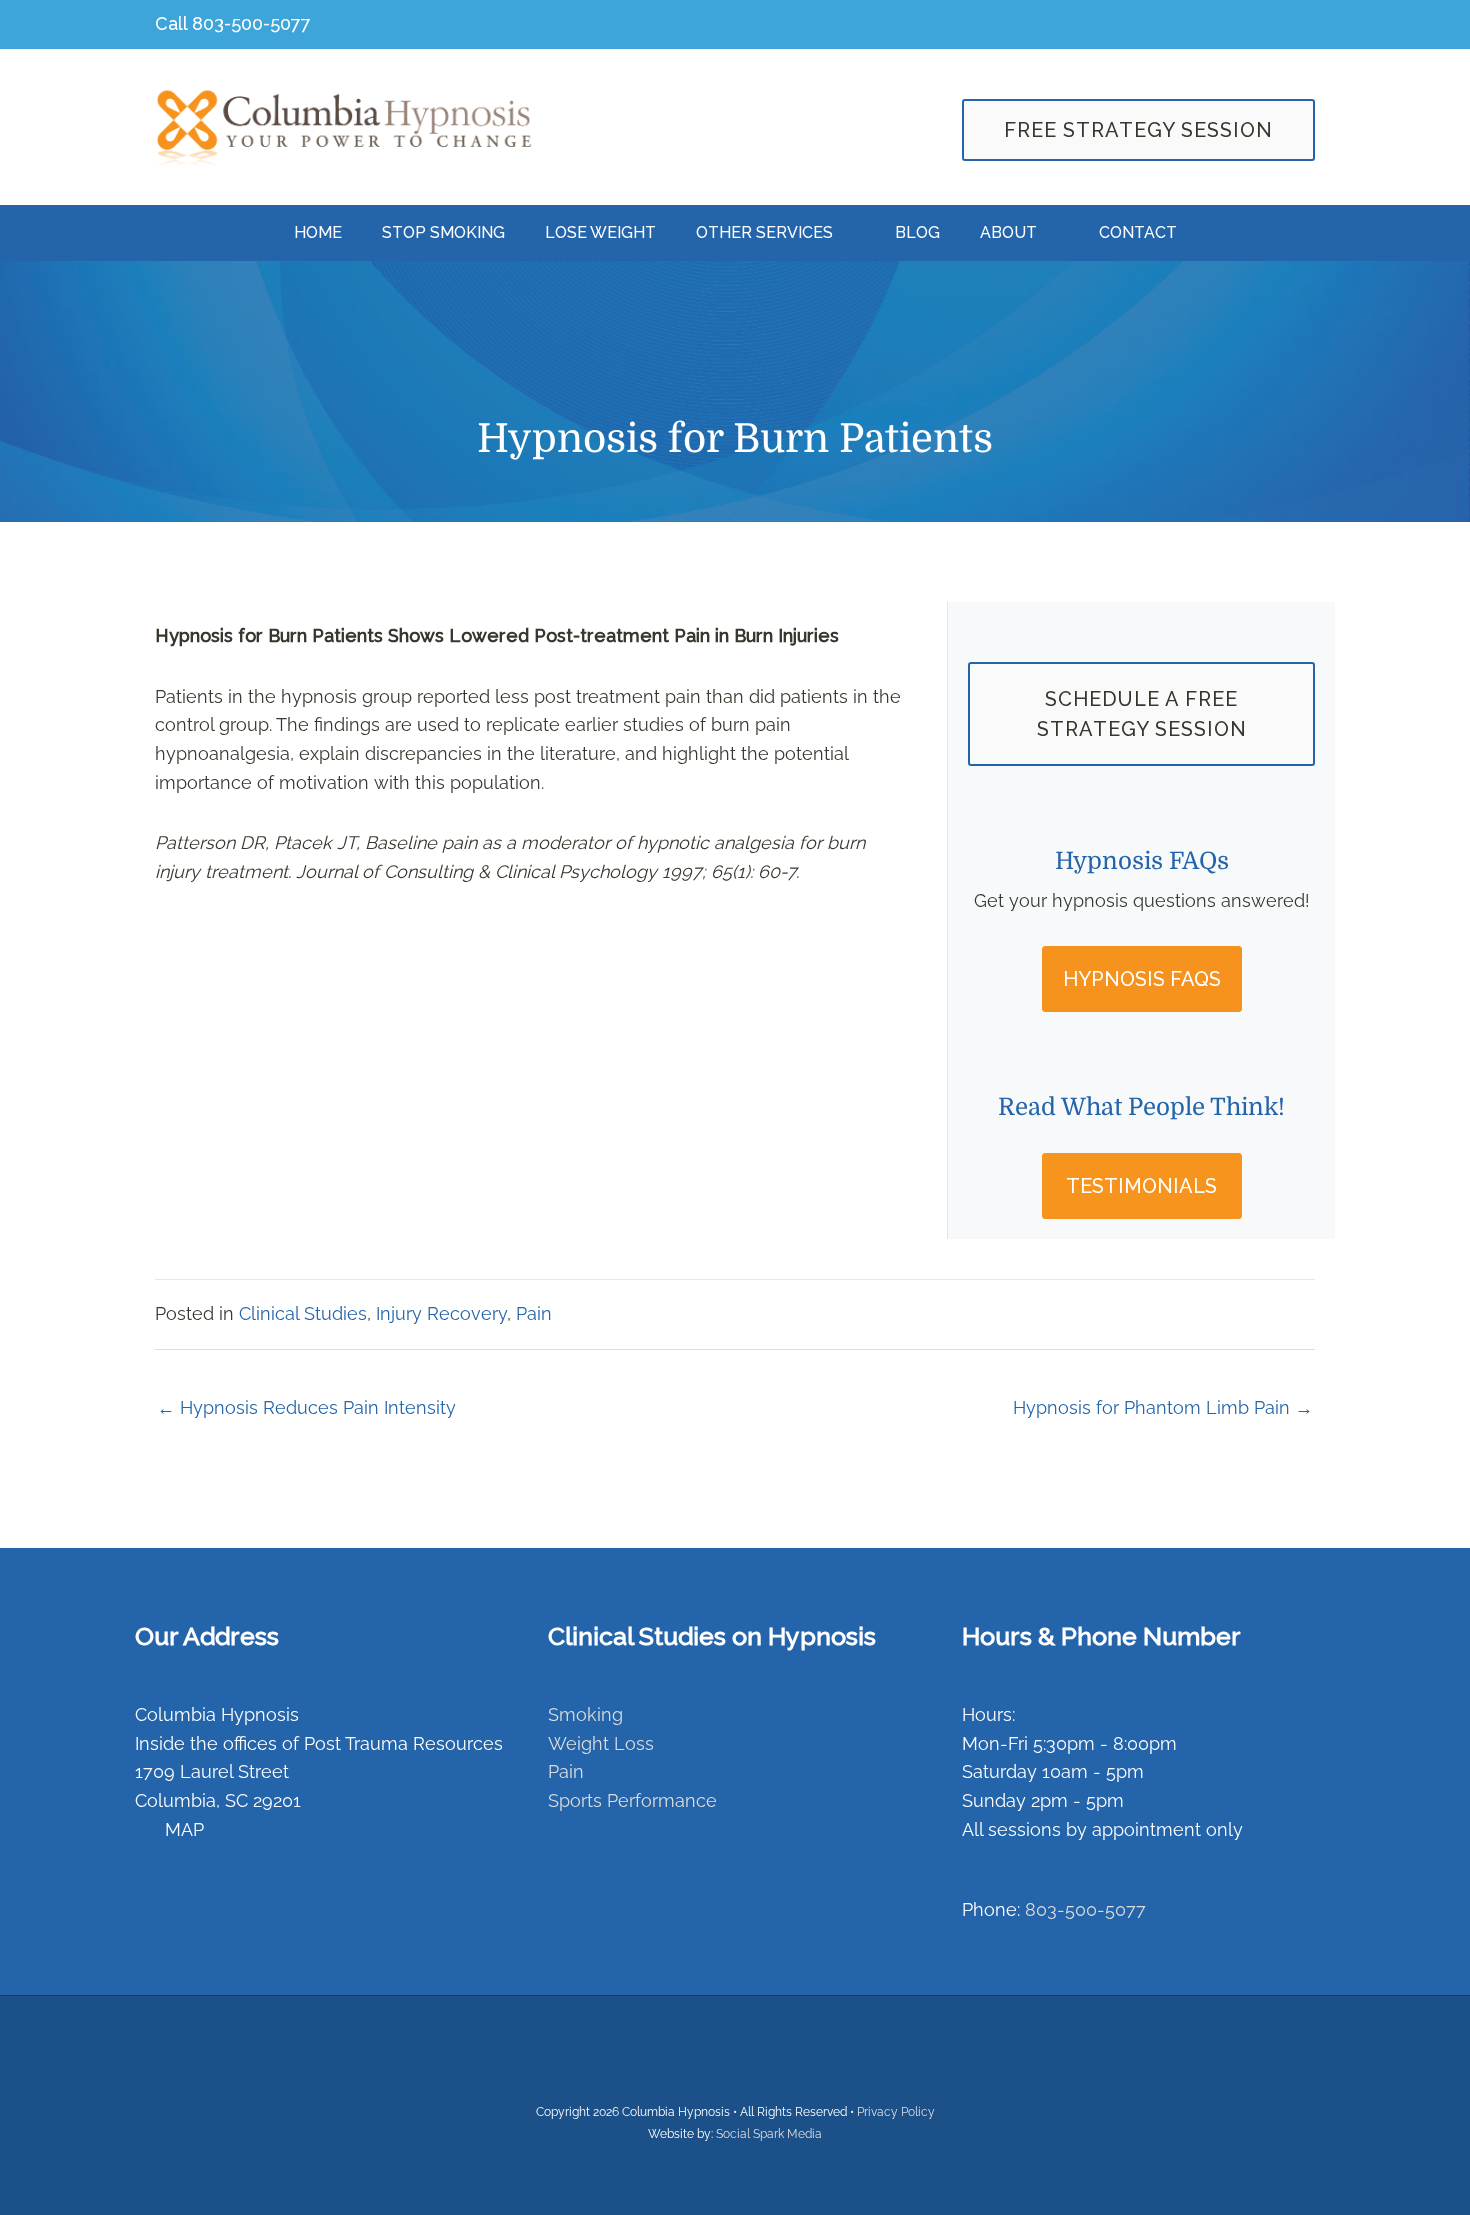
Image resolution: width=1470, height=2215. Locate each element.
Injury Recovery (441, 1313)
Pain (534, 1313)
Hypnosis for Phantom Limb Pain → (1163, 1407)
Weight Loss (601, 1743)
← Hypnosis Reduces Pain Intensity (306, 1407)
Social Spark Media (769, 2134)
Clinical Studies (303, 1313)
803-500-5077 (251, 23)
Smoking (585, 1714)
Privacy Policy (896, 2112)
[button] (1142, 979)
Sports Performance (632, 1800)
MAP (182, 1829)
